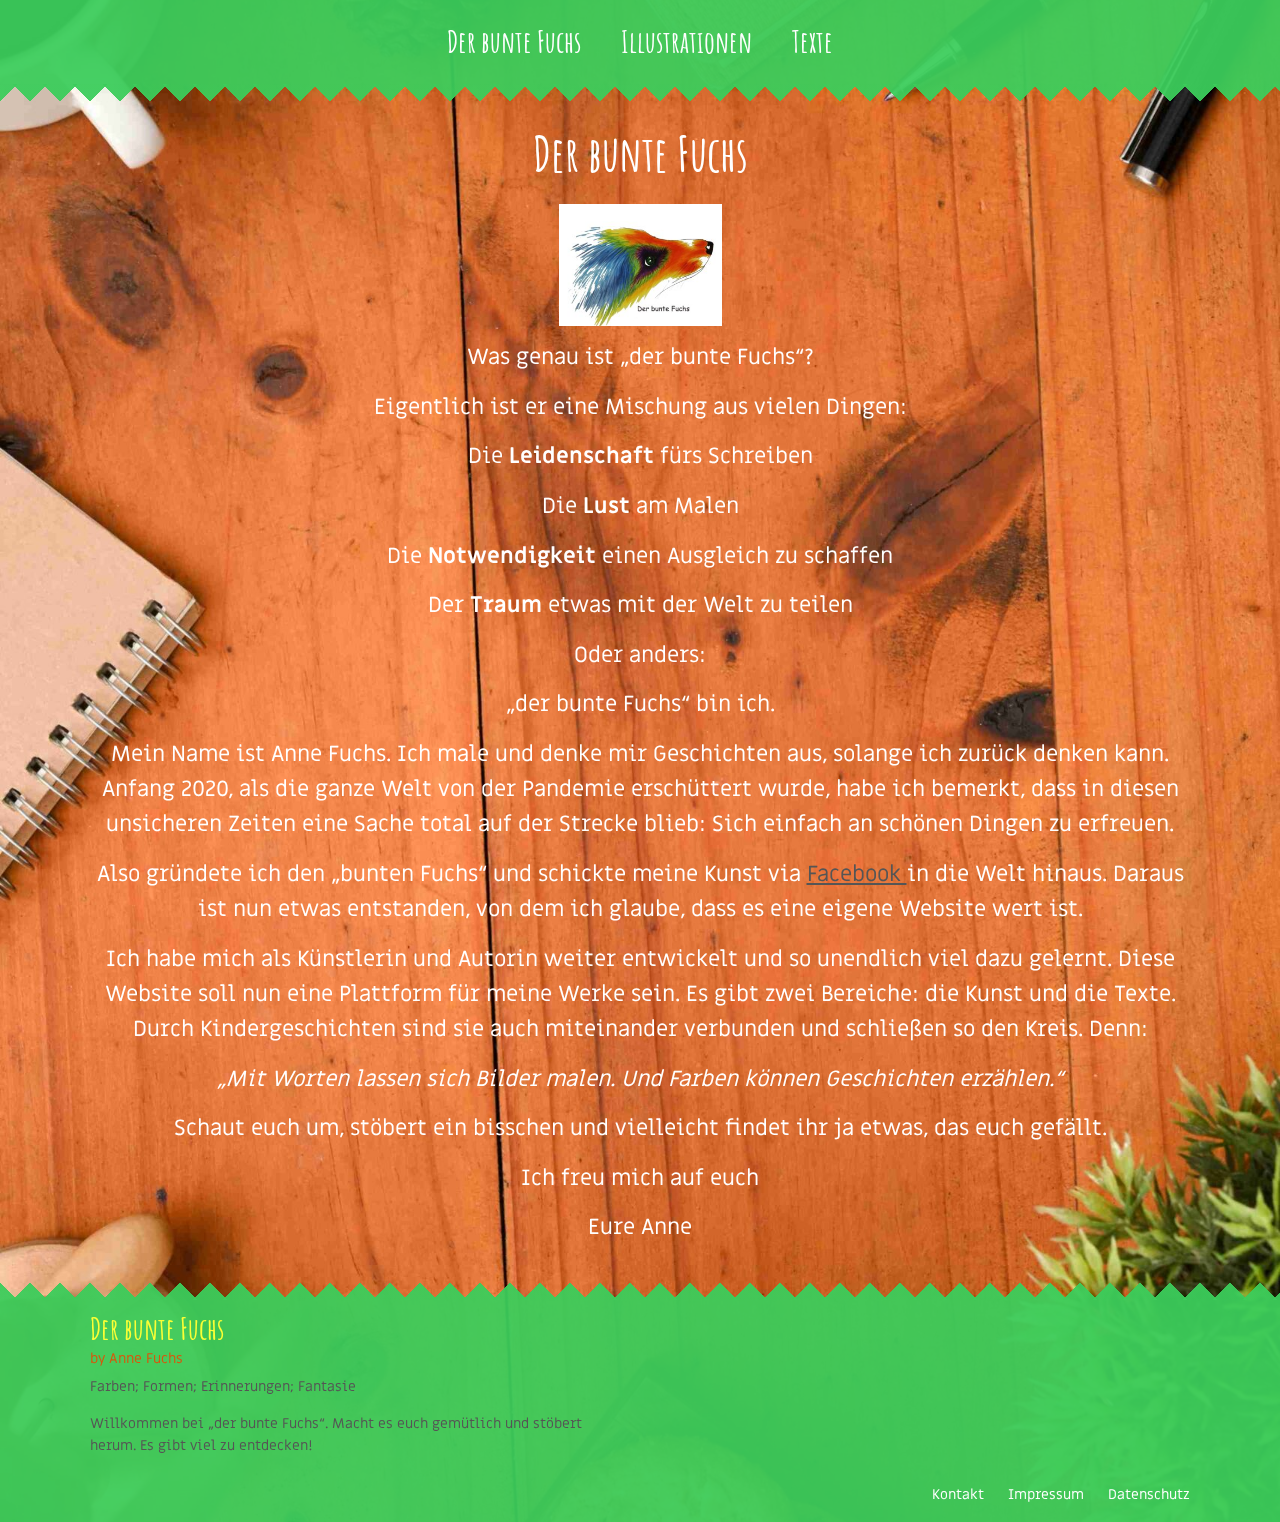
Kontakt (958, 1494)
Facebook (857, 874)
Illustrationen (686, 41)
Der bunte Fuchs (514, 41)
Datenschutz (1149, 1494)
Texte (812, 41)
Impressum (1046, 1494)
